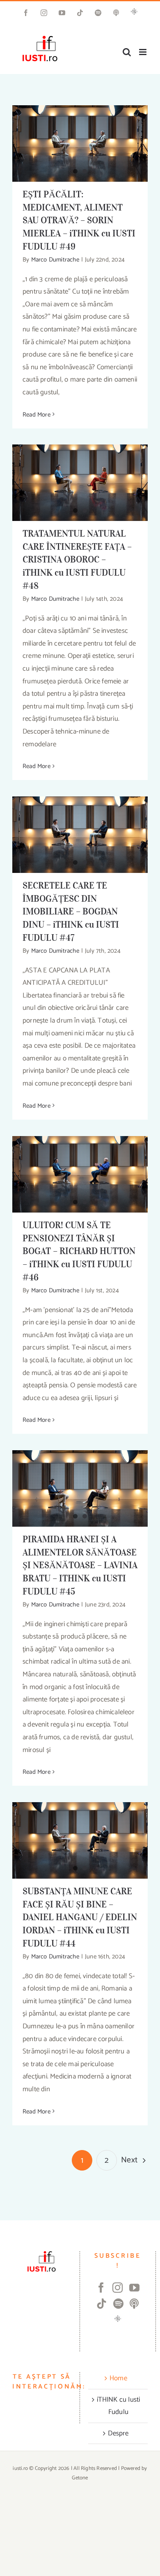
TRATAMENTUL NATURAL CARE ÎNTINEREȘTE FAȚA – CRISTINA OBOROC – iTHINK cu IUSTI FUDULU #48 (77, 560)
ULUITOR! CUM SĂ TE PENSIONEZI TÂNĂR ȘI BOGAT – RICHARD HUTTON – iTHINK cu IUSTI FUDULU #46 (79, 1251)
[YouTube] (134, 2288)
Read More (37, 415)
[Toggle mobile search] (127, 52)
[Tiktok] (102, 2304)
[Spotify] (118, 2304)
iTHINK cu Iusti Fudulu (119, 2406)
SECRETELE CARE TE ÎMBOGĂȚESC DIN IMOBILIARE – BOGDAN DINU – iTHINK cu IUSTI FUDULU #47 (71, 912)
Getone (80, 2478)
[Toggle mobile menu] (143, 52)
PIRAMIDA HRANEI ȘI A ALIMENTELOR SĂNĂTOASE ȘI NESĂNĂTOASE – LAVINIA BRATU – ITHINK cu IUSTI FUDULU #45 (80, 1565)
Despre (118, 2433)
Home (118, 2378)
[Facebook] (101, 2288)
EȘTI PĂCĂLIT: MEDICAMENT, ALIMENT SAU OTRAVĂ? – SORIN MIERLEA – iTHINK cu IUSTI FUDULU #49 (79, 220)
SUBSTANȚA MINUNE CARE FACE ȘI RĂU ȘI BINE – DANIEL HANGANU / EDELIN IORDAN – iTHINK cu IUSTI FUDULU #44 (80, 1917)
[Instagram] (118, 2288)
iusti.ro (20, 2468)
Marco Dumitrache (55, 260)
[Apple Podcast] (134, 2304)
